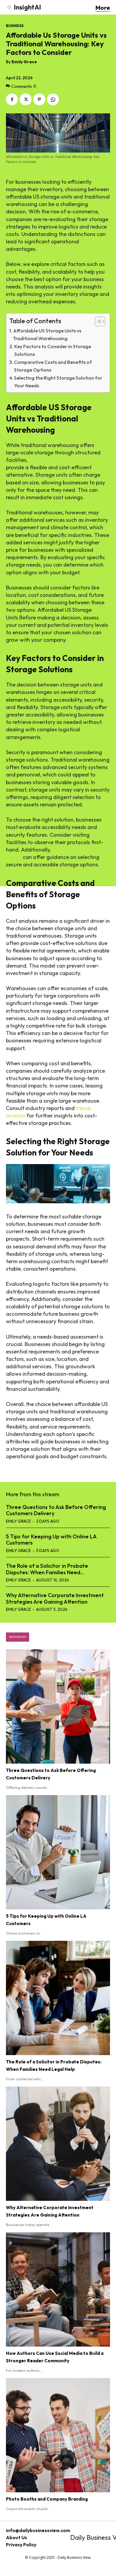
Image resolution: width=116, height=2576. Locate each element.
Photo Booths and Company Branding (47, 2499)
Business (15, 26)
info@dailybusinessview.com (38, 2530)
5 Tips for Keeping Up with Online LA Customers (51, 1540)
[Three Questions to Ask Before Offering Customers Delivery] (58, 1706)
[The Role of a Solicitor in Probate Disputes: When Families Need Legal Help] (58, 1998)
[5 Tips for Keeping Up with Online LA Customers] (58, 1852)
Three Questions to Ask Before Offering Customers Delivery (56, 1510)
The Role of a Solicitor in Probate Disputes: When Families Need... (47, 1569)
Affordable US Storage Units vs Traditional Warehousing (47, 335)
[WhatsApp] (53, 99)
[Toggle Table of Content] (97, 321)
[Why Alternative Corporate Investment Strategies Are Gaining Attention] (58, 2144)
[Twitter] (26, 99)
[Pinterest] (39, 99)
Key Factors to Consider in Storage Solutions (53, 350)
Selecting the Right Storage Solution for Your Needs (58, 382)
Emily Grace (24, 62)
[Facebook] (12, 99)
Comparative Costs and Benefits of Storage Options (53, 366)
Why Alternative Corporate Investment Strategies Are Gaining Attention (55, 1598)
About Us (17, 2537)
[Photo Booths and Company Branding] (58, 2435)
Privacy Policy (21, 2545)
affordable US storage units (62, 460)
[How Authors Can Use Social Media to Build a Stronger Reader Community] (58, 2289)
